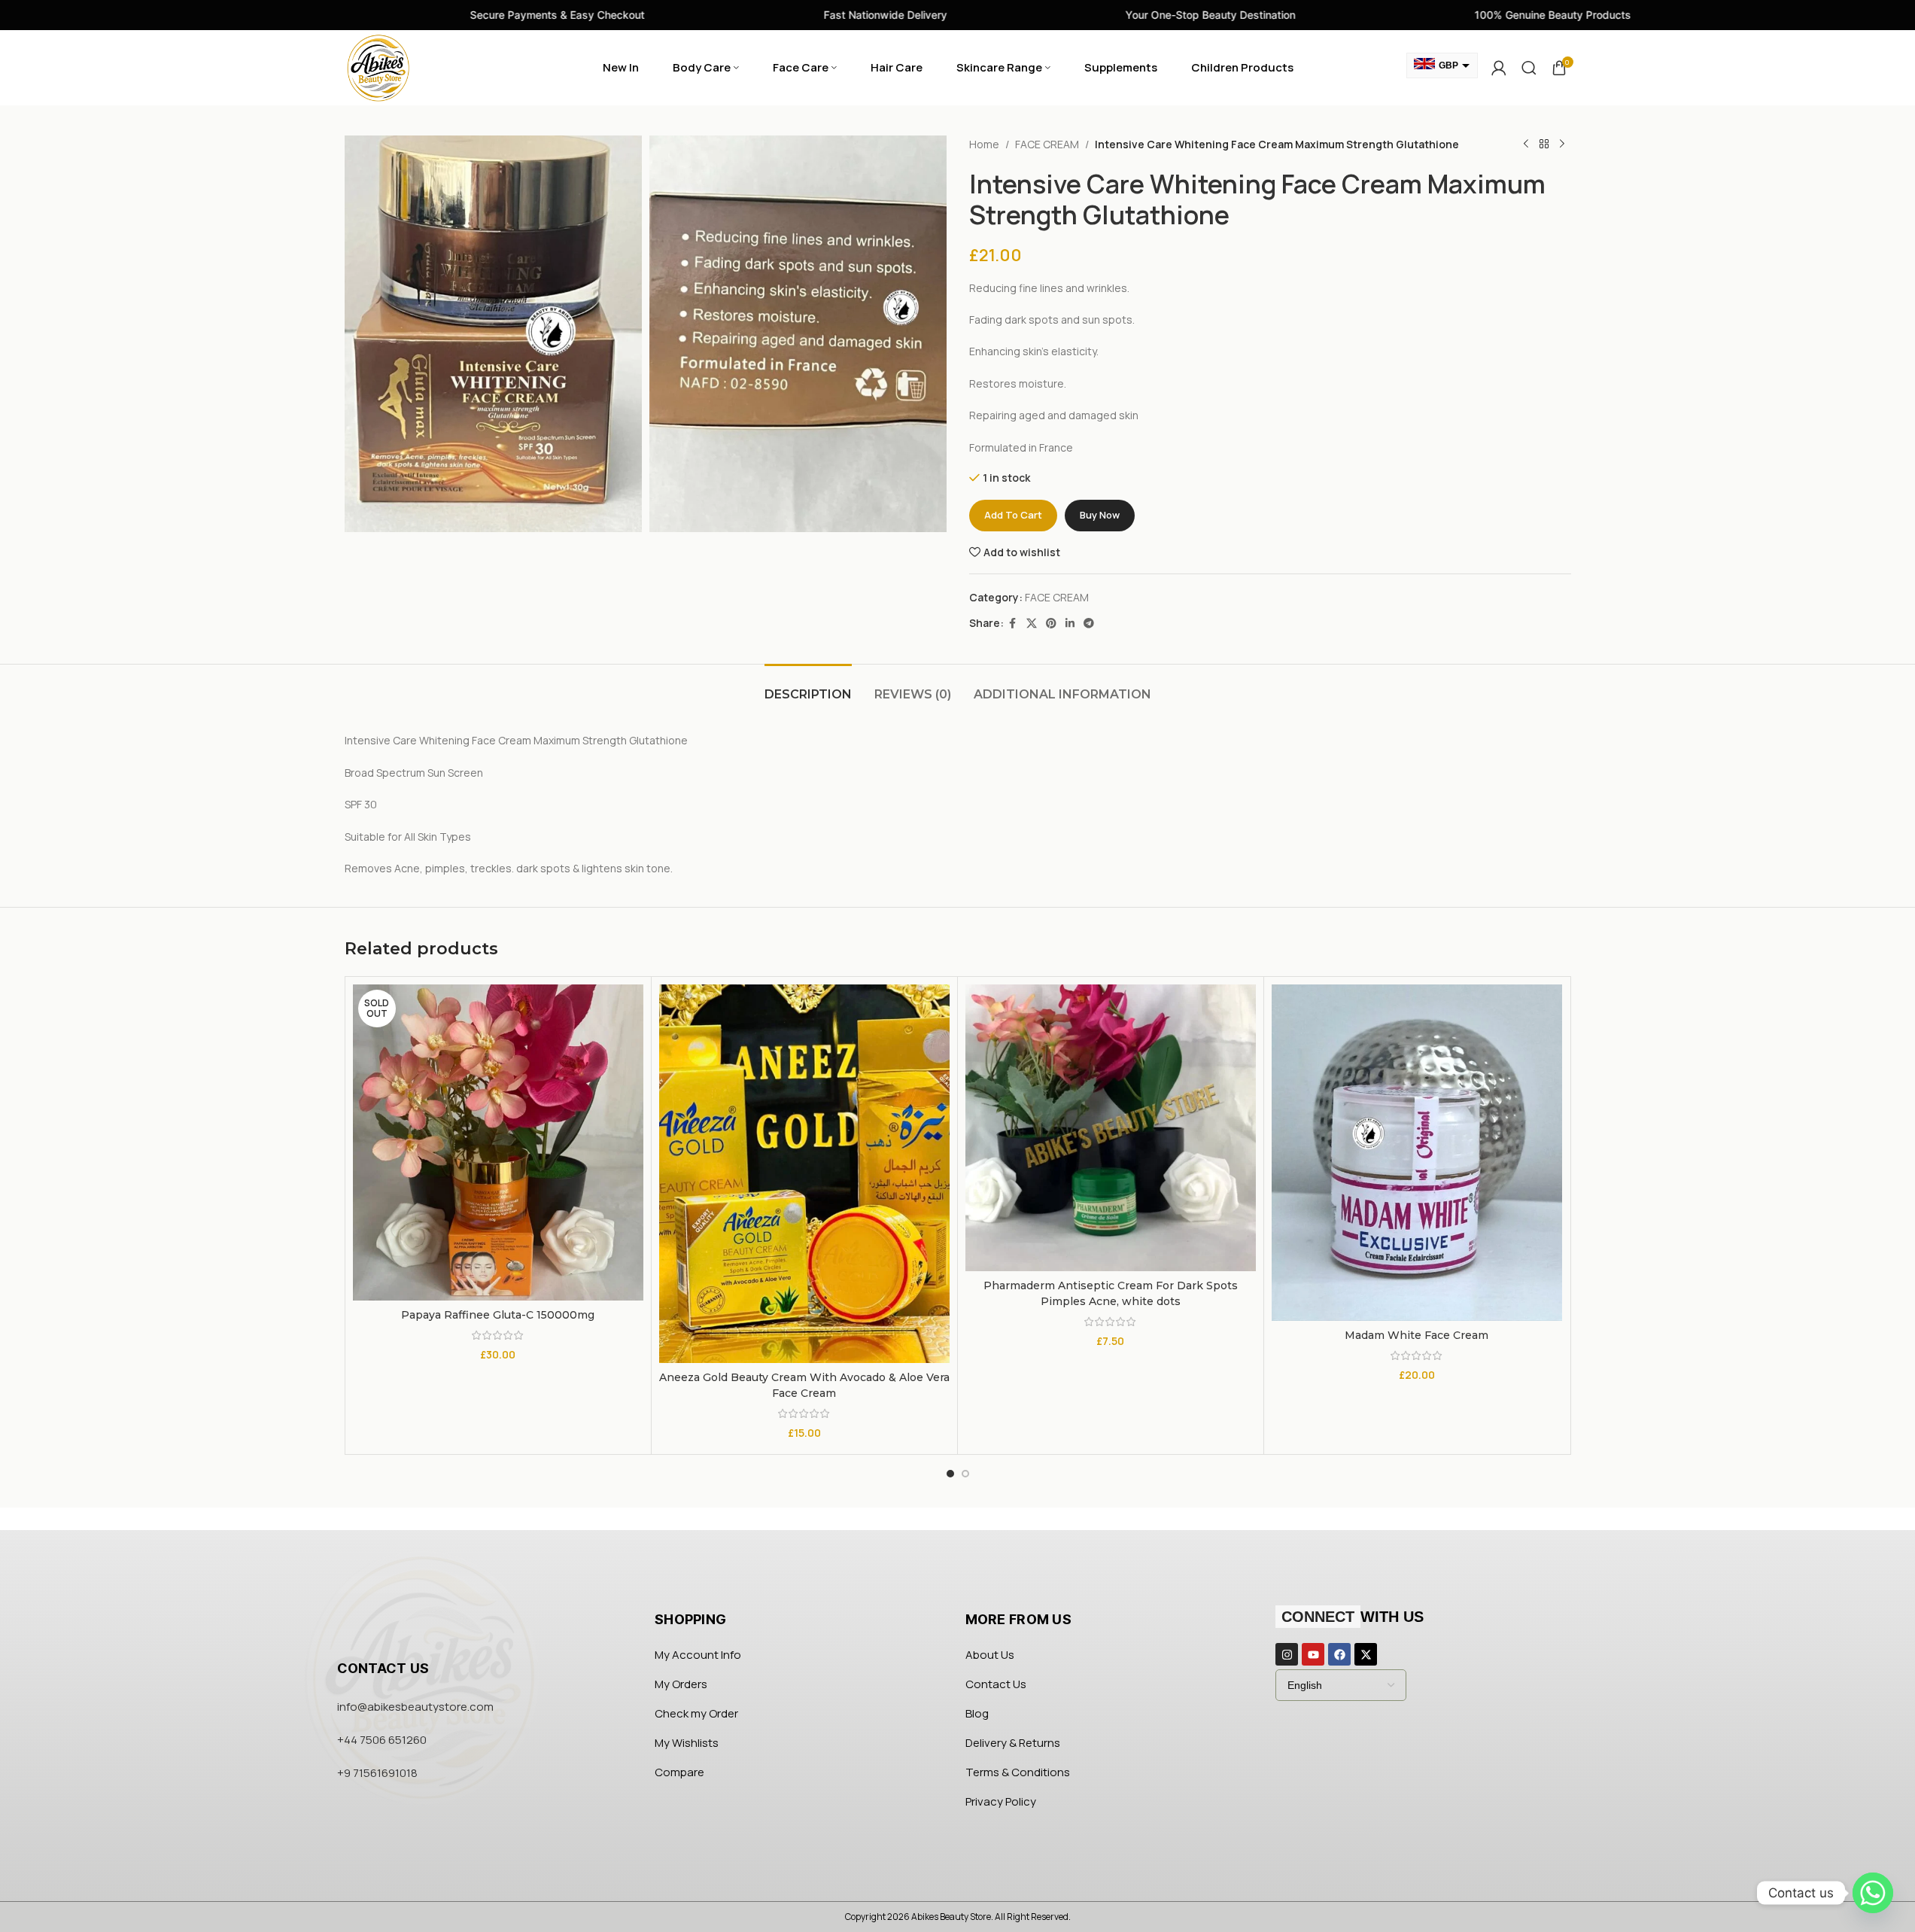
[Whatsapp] (1873, 1893)
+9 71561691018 (377, 1773)
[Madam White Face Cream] (1417, 1152)
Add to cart (1013, 515)
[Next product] (1562, 145)
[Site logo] (378, 67)
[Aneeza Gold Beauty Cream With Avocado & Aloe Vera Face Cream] (804, 1174)
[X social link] (1032, 624)
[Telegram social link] (1089, 624)
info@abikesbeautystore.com (415, 1707)
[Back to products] (1544, 145)
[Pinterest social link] (1051, 624)
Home (984, 144)
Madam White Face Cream (1416, 1335)
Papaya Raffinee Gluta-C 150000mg (498, 1315)
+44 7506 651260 (382, 1740)
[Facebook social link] (1013, 624)
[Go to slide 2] (965, 1474)
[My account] (1499, 68)
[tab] (808, 687)
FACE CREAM (1047, 144)
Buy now (1100, 515)
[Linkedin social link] (1070, 624)
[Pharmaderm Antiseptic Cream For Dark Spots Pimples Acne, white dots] (1111, 1128)
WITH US (1353, 1617)
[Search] (1529, 68)
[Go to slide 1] (950, 1474)
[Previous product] (1526, 145)
